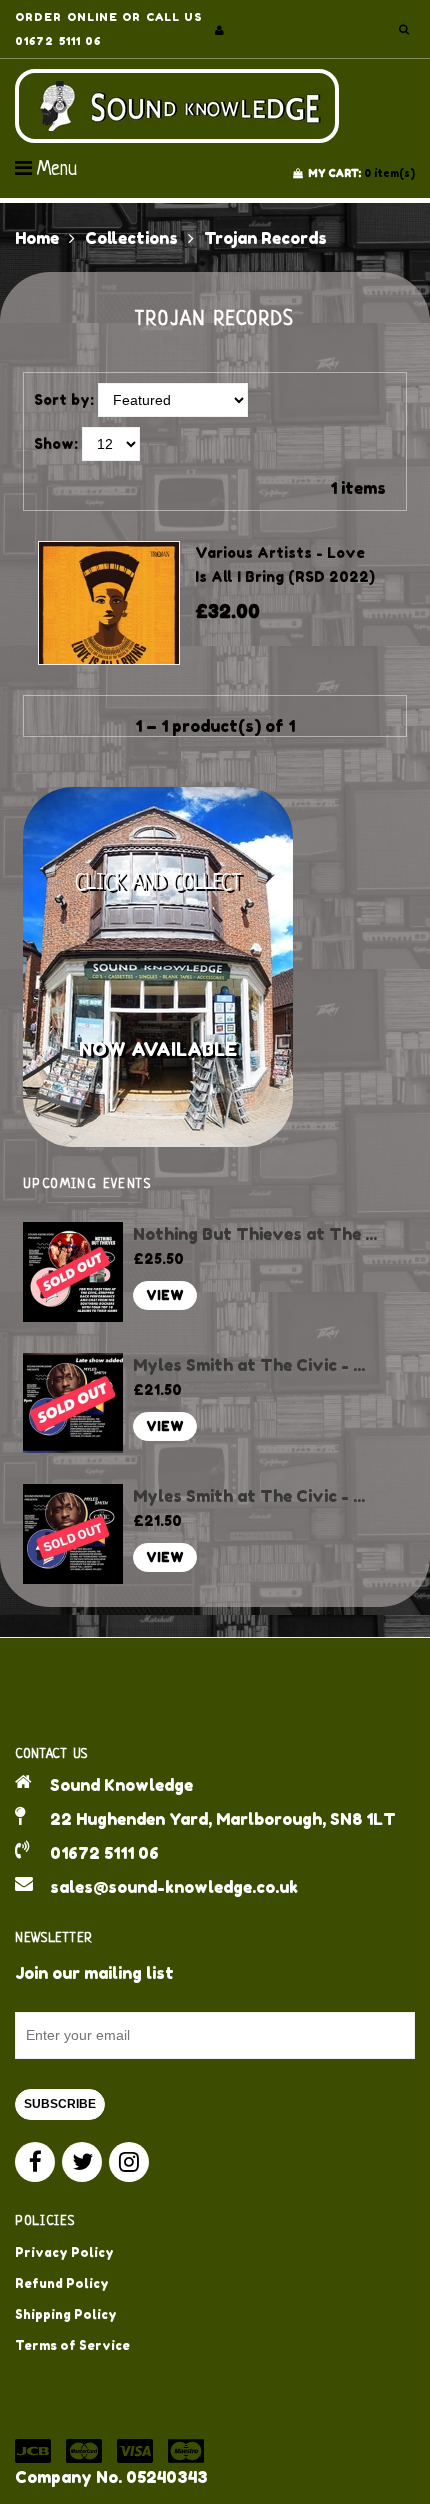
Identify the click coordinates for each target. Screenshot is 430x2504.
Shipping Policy (66, 2314)
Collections (131, 238)
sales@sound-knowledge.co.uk (174, 1887)
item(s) (361, 173)
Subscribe (60, 2104)
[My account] (219, 30)
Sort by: (64, 399)
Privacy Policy (64, 2252)
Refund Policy (62, 2283)
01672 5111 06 (104, 1853)
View (165, 1295)
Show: (56, 443)
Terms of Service (72, 2345)
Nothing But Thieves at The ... (255, 1234)
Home (37, 238)
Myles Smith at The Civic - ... (249, 1365)
